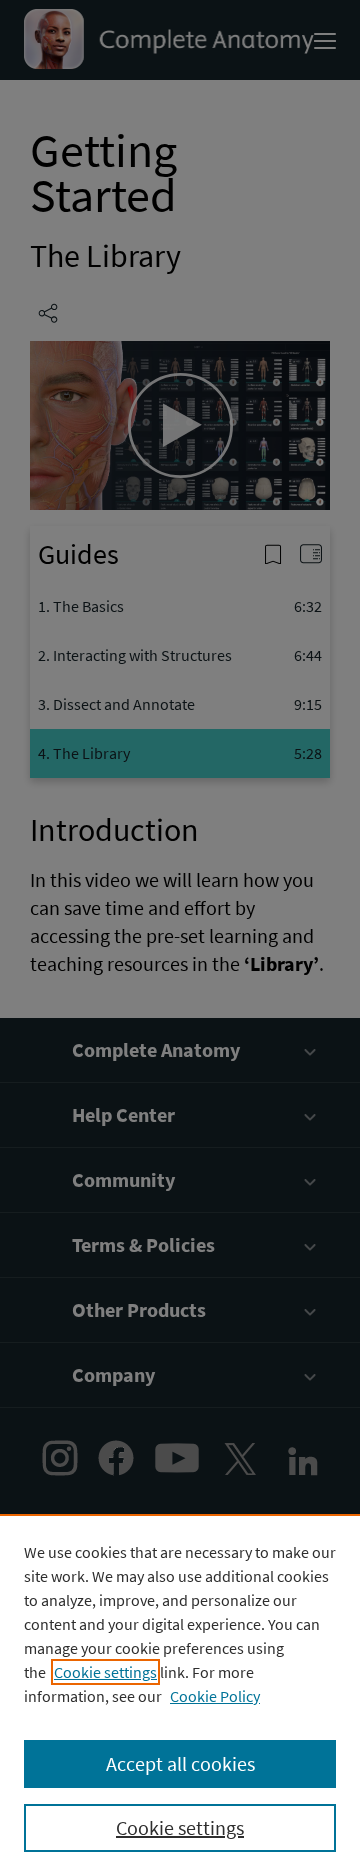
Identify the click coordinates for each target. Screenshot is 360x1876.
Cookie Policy (215, 1696)
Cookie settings (105, 1672)
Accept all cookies (180, 1763)
